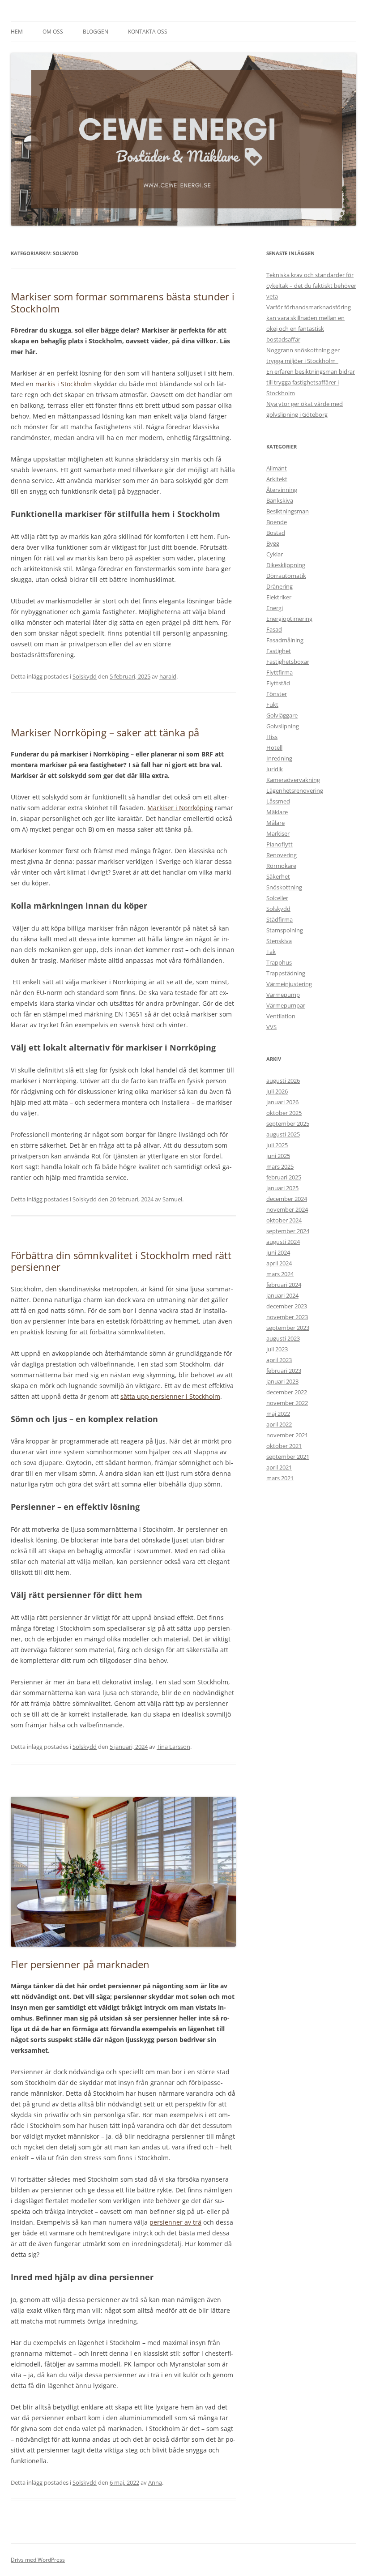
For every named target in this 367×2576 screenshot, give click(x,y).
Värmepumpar (286, 1005)
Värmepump (283, 995)
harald (168, 676)
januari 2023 (282, 1381)
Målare (275, 823)
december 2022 (287, 1392)
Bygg (273, 543)
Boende (277, 522)
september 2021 (288, 1457)
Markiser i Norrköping (180, 808)
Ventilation (281, 1016)
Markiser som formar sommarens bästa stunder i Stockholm (123, 302)
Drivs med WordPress (38, 2560)
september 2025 (288, 1124)
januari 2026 (282, 1102)
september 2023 (288, 1328)
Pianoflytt (280, 844)
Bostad (276, 533)
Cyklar (275, 554)
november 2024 (287, 1209)
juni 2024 (278, 1252)
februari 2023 (284, 1371)
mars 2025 (280, 1166)
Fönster (277, 694)
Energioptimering (289, 619)
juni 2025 (278, 1156)
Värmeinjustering (289, 984)
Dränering (280, 586)
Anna (155, 2482)
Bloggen (96, 32)
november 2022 (287, 1403)
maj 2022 (278, 1414)
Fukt (272, 705)
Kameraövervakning (293, 780)
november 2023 (287, 1317)
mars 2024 (280, 1274)
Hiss (272, 737)
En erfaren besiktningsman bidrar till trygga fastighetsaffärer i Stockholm (311, 382)
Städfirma (280, 919)
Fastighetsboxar (288, 662)
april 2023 (279, 1360)
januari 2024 (282, 1295)
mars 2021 (280, 1478)
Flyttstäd (278, 683)
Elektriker (279, 597)
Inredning (279, 758)
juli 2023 (277, 1349)
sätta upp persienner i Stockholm (170, 1396)
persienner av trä (175, 2222)
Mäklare (277, 812)
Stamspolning (285, 930)
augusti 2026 (283, 1081)
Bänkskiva (280, 500)
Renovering (282, 855)
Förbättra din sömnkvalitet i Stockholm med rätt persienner (121, 1261)
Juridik (275, 769)
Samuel (172, 1199)
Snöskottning (284, 887)
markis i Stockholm (64, 384)
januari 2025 (282, 1188)
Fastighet (279, 651)
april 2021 (279, 1467)
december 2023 (287, 1306)
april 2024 (279, 1263)
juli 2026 (277, 1091)
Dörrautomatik (286, 576)
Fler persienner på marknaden (80, 1964)
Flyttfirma (280, 672)
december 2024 (287, 1199)
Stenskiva (279, 941)
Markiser (278, 833)
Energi (275, 608)
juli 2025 (277, 1145)
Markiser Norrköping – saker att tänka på (106, 732)
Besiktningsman (288, 511)
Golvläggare (282, 715)
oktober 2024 (284, 1220)
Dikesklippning (286, 565)
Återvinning (282, 490)
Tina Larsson (173, 1747)
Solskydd (85, 676)
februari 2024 (284, 1285)
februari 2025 (284, 1177)
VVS (271, 1027)
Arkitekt (277, 479)
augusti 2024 (283, 1242)
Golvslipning (283, 726)
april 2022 (279, 1424)
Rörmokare (281, 866)
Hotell (274, 748)
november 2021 (287, 1435)
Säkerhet (278, 876)
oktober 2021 (284, 1446)
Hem (17, 32)
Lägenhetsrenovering (295, 790)
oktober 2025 (284, 1113)
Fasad (274, 629)
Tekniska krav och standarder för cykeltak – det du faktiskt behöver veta (311, 286)
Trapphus (279, 962)
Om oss (53, 32)
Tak (271, 952)
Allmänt (277, 468)
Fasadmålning (285, 640)
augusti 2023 (283, 1338)
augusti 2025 (283, 1134)
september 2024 (288, 1231)
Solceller (277, 898)
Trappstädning (286, 973)
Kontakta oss (148, 32)
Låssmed (278, 801)
